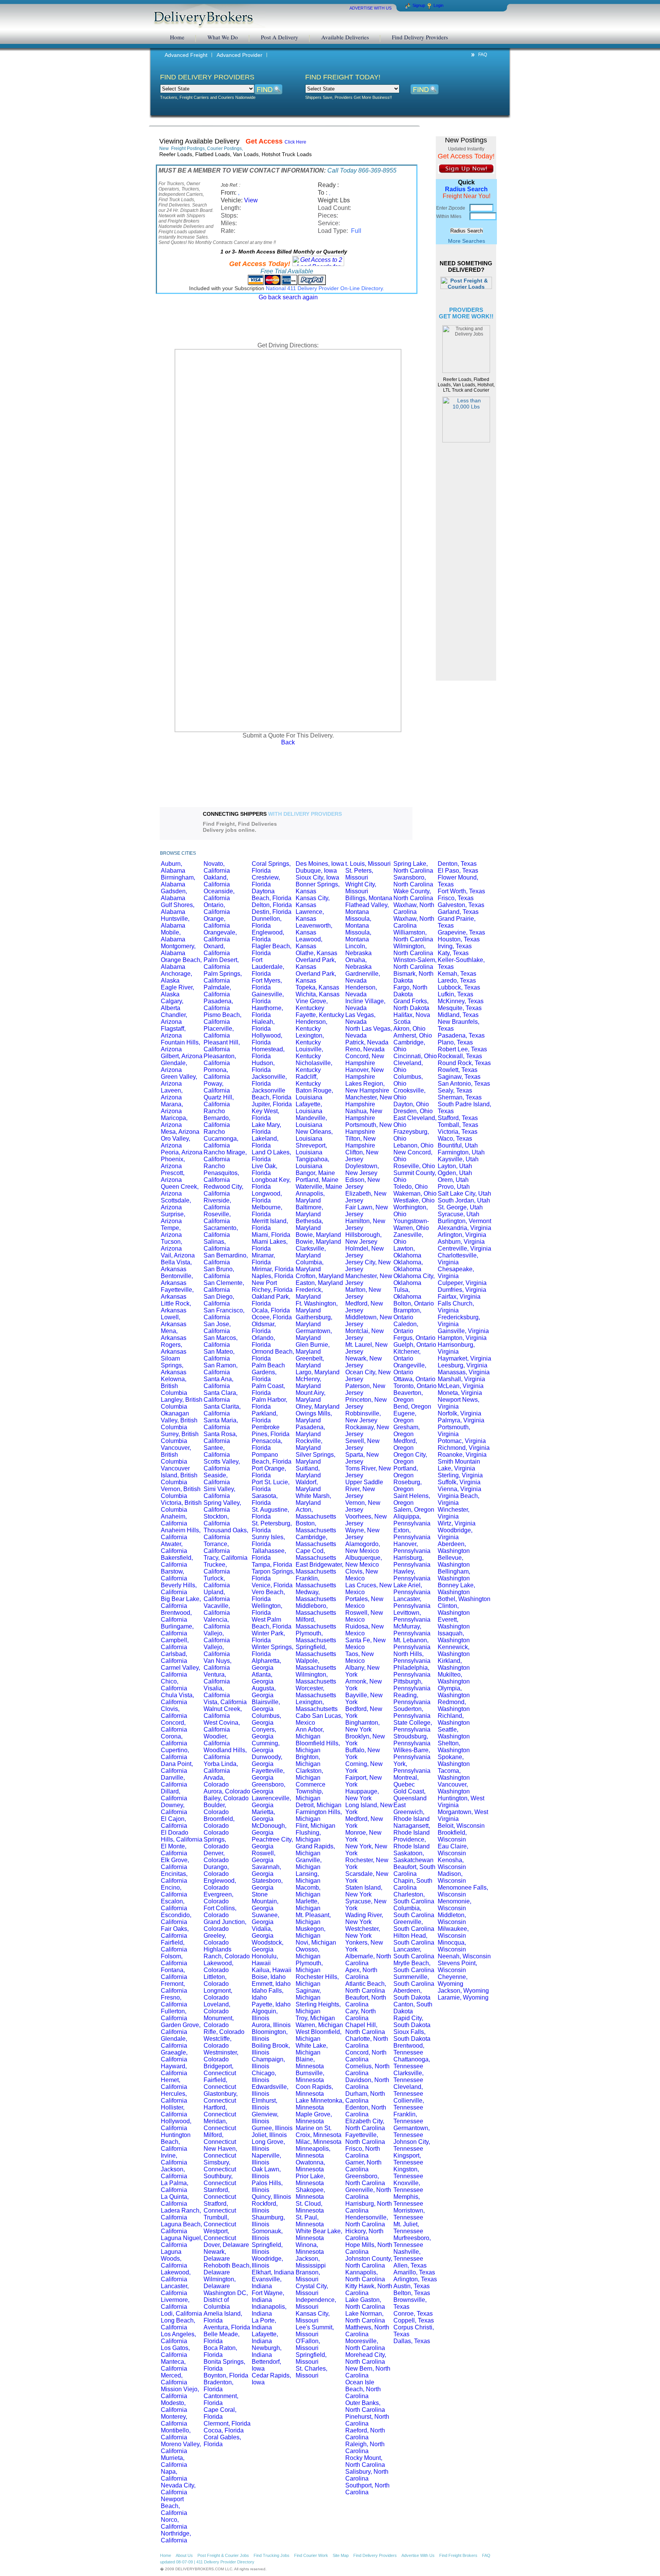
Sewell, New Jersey (362, 1444)
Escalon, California (174, 1905)
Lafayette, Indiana (265, 2338)
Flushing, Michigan (308, 1836)
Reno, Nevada (365, 1049)
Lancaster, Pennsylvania (412, 1602)
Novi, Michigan (316, 1942)
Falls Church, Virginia (456, 1307)
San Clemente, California (224, 1286)
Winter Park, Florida (268, 1637)
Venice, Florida (272, 1585)
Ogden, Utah (455, 1173)
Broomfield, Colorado (219, 1822)
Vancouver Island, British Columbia (179, 1475)
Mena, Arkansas (174, 1334)
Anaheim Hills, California (181, 1534)
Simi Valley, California (219, 1492)
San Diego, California (219, 1300)
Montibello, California (176, 2434)
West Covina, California (222, 1726)
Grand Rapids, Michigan (315, 1850)
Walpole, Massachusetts (316, 1664)
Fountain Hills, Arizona (180, 1046)
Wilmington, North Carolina (413, 950)
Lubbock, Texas (459, 987)
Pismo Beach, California (222, 1018)
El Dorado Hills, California (182, 1836)
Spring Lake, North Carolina (413, 867)
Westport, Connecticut (220, 2235)
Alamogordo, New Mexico (363, 1547)
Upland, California (217, 1595)
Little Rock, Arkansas (176, 1307)
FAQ (483, 55)
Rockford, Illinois (265, 2207)
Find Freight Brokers (458, 2555)
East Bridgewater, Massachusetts (319, 1568)
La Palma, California (175, 2186)
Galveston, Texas (461, 905)
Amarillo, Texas (414, 2272)
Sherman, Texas (460, 1097)
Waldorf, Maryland (308, 1486)
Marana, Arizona (172, 1108)
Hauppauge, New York (362, 1795)
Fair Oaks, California (175, 1932)
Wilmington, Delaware (220, 2283)
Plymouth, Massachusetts (316, 1637)
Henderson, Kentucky (311, 1025)
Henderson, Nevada (361, 991)
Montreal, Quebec (406, 1781)
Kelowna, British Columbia (174, 1386)
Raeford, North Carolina (365, 2434)
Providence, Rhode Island (412, 1843)
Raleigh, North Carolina (365, 2448)
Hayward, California (174, 2070)
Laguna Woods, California (174, 2259)
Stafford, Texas (458, 1118)
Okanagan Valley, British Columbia (179, 1420)
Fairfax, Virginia (459, 1297)
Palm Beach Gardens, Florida (268, 1372)
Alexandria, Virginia (464, 1228)
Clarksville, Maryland (311, 1252)
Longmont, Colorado (218, 1994)
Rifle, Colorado (224, 2032)
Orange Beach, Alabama (181, 963)
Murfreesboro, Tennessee (412, 2241)
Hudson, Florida (263, 1066)
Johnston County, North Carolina (369, 2262)
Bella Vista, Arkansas (176, 1266)
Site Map (341, 2555)
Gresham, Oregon (407, 1431)
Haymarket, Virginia (464, 1358)
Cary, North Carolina (361, 2015)
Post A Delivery (280, 37)
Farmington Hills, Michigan (319, 1815)
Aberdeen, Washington (454, 1547)
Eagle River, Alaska (177, 991)
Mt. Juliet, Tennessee (408, 2228)
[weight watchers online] (385, 823)
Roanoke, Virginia (462, 1455)
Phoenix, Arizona (173, 1163)
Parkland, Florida (265, 1417)
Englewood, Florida (268, 936)
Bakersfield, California (177, 1561)
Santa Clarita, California (222, 1410)
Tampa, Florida (272, 1565)
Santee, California (217, 1451)
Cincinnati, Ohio (415, 1056)
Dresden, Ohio (413, 1111)
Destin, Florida (272, 912)
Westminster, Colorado (221, 2056)
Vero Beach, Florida (268, 1595)
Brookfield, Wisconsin (452, 1836)
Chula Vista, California (177, 1699)
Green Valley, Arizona (179, 1080)
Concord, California (174, 1726)
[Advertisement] (288, 325)
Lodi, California (181, 2314)
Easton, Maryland (319, 1283)
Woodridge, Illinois (267, 2262)
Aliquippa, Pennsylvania (412, 1520)
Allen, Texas (410, 2265)
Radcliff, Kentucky (308, 1080)
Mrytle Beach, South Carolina (414, 1967)
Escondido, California (176, 1918)
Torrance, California (217, 1547)
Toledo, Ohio (411, 1187)
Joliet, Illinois (269, 2135)
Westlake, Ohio (414, 1200)
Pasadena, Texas (461, 1035)
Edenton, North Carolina (366, 2111)
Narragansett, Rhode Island (412, 1829)
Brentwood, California (176, 1616)
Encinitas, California (174, 1877)
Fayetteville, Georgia (268, 1774)
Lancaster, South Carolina (414, 1953)
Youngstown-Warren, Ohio (411, 1224)
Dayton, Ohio (411, 1104)
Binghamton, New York (362, 1726)
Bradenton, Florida (218, 2386)
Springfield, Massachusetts (316, 1650)
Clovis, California (174, 1712)
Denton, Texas (457, 864)
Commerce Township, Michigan (311, 1791)
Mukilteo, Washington (454, 1678)
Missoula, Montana (358, 922)
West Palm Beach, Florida (272, 1623)
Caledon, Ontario (406, 1328)
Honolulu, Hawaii (265, 1960)
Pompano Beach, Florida (272, 1458)
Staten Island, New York (364, 1891)
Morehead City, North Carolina (366, 2358)
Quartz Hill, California (219, 1101)
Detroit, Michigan (319, 1805)
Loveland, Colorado (217, 2008)
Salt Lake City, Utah (464, 1194)
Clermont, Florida (227, 2423)
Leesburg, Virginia (463, 1365)
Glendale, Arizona (174, 1066)
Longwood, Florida (267, 1197)
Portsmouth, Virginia (454, 1431)
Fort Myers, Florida (267, 984)
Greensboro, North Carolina (365, 2180)
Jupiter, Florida (272, 1104)
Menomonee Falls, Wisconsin (463, 1891)
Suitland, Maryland (308, 1472)
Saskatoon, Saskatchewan (413, 1857)
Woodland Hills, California (225, 1754)
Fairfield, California (174, 1946)
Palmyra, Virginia (461, 1420)
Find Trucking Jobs (272, 2555)
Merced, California (174, 2379)
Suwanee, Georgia (265, 1918)
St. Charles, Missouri (311, 2372)
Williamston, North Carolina (413, 936)
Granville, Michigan (309, 1863)
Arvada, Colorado (216, 1781)
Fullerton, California (174, 2015)
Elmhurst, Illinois (264, 2104)
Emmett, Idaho (271, 1984)
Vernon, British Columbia (181, 1492)
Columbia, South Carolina (414, 1912)
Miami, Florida (271, 1235)
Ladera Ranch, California (181, 2214)
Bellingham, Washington (454, 1575)
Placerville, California (219, 1032)
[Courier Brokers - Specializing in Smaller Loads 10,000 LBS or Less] (466, 420)
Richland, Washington (454, 1719)
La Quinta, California (175, 2200)
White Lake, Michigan (312, 2049)
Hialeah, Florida (263, 1025)
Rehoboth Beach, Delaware (227, 2269)
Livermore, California (175, 2303)
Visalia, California (217, 1692)
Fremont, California (174, 1987)
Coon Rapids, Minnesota (314, 2090)
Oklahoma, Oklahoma (408, 1266)
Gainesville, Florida (268, 998)
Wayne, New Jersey (362, 1534)
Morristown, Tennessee (409, 2214)
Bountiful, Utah (458, 1145)
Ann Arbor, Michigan (310, 1733)
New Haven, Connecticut (220, 2152)
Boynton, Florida (226, 2375)
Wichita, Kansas (318, 994)
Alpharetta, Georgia (266, 1664)
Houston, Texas (459, 939)
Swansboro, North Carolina (413, 881)
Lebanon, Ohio (413, 1145)
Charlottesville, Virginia (458, 1259)
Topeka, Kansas (317, 987)
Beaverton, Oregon (408, 1396)
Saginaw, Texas (459, 1077)
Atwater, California (174, 1547)
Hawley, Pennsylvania (412, 1575)
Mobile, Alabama (173, 936)
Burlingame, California (177, 1630)
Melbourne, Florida (267, 1211)
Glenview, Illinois (265, 2118)
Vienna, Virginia (459, 1489)
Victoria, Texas (458, 1132)
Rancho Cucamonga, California (221, 1139)
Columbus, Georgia (266, 1719)
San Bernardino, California (226, 1259)
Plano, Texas (455, 1042)
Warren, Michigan (319, 2025)
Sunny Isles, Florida (268, 1541)
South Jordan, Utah (464, 1200)
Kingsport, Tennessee (408, 2159)
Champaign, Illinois (268, 2063)
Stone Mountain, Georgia (265, 1901)
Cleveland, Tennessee (408, 2090)
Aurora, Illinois (271, 2025)
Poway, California (217, 1087)
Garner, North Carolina (363, 2166)
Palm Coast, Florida (268, 1389)
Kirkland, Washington (454, 1664)
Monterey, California (174, 2420)
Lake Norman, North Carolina (365, 2317)
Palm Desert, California (221, 963)
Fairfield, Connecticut (220, 2083)
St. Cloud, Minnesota (310, 2207)
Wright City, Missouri (361, 888)
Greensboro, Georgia (269, 1788)
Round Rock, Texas (464, 1063)
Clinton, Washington (454, 1609)
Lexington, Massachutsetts (317, 1705)
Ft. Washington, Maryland (317, 1307)
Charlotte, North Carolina (367, 2042)
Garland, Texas (458, 912)
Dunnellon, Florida (267, 922)
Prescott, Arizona (173, 1176)
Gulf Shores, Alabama (178, 908)
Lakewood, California (176, 2276)
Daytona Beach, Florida (272, 895)
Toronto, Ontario (415, 1386)
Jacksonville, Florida (269, 1080)
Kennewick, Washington (454, 1650)
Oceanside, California (219, 895)
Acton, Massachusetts (316, 1513)
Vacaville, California (217, 1609)
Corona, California (174, 1740)
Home (177, 37)
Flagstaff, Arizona (173, 1032)
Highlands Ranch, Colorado (227, 1953)
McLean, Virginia (461, 1386)
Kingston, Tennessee (408, 2173)
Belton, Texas (412, 2293)
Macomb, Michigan (308, 1891)
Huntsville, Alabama (175, 922)
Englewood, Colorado (220, 1884)
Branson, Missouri (308, 2276)
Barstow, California (174, 1575)
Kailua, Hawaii (272, 1970)
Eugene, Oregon (405, 1417)
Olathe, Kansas (316, 953)
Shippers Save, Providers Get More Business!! (349, 97)
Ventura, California (217, 1678)
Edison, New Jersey (363, 1183)
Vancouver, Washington (454, 1788)
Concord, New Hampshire (365, 1060)
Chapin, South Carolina (413, 1884)
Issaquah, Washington (454, 1637)
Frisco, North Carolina (363, 2152)
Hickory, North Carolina (364, 2235)
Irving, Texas (455, 946)
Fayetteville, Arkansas (177, 1293)
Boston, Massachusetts (316, 1527)
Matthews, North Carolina (367, 2331)
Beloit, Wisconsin (461, 1826)
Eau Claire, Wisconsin (453, 1850)
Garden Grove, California (181, 2028)
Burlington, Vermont (464, 1221)
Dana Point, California (177, 1767)
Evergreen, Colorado (218, 1898)
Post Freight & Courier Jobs (223, 2555)
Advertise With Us (418, 2555)
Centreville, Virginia (464, 1248)
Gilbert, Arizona (182, 1056)
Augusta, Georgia (264, 1692)
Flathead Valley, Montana (367, 908)
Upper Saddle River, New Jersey (364, 1489)
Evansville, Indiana (267, 2283)
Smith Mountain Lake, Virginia (459, 1465)
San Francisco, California (224, 1314)
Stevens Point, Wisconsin (457, 1967)
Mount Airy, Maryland (311, 1396)
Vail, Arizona (178, 1255)
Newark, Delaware (217, 2255)
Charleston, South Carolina (414, 1898)
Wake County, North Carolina (413, 895)
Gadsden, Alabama (174, 895)
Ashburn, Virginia (461, 1242)
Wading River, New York (364, 1918)
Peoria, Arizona (182, 1152)
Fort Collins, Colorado (220, 1912)
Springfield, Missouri (311, 2358)
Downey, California (174, 1809)
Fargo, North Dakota (410, 991)
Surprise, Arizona (173, 1218)
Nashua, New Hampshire (364, 1114)
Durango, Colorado (216, 1870)
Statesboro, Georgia (267, 1884)
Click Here (295, 142)
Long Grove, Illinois (268, 2145)
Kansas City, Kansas (313, 901)
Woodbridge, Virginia (455, 1534)
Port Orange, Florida (269, 1472)
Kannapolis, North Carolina (365, 2276)
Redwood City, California (223, 1190)
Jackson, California (174, 2173)
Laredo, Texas (457, 981)
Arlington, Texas (415, 2279)
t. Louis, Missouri (368, 864)
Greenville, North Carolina (368, 2193)
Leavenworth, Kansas (314, 929)
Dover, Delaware (226, 2245)
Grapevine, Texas (461, 932)
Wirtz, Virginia (457, 1523)
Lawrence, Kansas (310, 915)
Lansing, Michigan (308, 1877)
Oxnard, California (217, 950)
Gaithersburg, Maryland (314, 1321)
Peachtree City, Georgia (272, 1843)
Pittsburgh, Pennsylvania (412, 1685)
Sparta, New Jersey (362, 1458)
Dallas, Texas (412, 2341)
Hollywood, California (176, 2125)
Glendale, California (174, 2042)
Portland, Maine (317, 1180)
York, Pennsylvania (412, 1767)
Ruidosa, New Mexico (365, 1630)
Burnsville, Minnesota (310, 2076)
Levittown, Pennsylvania (412, 1616)
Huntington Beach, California (176, 2142)
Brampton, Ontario (407, 1314)
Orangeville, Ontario (410, 1369)
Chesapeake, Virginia (456, 1273)
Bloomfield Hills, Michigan (318, 1747)
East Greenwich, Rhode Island (412, 1812)
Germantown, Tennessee (412, 2131)
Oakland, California (217, 881)
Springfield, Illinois (267, 2248)
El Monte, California (174, 1850)
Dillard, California (174, 1795)
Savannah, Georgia (266, 1870)
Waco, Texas (455, 1139)
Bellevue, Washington (454, 1561)
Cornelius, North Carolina (367, 2070)
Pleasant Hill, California (222, 1046)
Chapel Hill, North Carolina (365, 2028)
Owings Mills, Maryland (314, 1417)
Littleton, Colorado (216, 1980)
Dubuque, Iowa (316, 871)
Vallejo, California (217, 1637)
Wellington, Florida (267, 1609)
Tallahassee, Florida (269, 1554)
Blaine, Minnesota (310, 2063)
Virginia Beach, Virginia (459, 1499)
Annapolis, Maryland (310, 1197)
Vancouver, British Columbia (176, 1455)
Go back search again (288, 297)
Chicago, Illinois (264, 2076)
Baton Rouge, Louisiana (314, 1094)
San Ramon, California (221, 1369)
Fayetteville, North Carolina (365, 2138)
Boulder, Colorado (216, 1809)
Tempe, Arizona (171, 1231)
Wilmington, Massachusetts (316, 1678)
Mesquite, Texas (460, 1008)
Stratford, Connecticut (220, 2207)
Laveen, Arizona (172, 1094)
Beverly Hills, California (179, 1589)
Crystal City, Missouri (312, 2290)
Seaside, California (217, 1479)
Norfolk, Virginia (459, 1413)
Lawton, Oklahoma (407, 1252)
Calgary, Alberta (172, 1005)
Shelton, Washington (454, 1747)
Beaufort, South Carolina (414, 1870)
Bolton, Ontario (414, 1303)
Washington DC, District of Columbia (226, 2300)
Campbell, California (175, 1644)
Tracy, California (226, 1558)
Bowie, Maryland (318, 1235)
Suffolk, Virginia (459, 1482)
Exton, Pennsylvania (412, 1534)
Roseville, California (217, 1218)
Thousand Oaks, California (226, 1534)
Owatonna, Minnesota (310, 2166)
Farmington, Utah (461, 1152)
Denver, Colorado (216, 1857)
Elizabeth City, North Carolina (365, 2125)
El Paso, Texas (458, 871)
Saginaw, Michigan (308, 1994)
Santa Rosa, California (220, 1437)
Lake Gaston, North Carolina (365, 2303)
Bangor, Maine (315, 1173)
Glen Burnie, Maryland (313, 1348)
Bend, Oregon (412, 1407)
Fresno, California (174, 2001)
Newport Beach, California (174, 2506)
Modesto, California (174, 2406)
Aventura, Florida (227, 2327)
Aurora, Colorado (227, 1791)
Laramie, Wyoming (463, 1997)
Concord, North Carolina (366, 2056)
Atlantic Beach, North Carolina (366, 1987)
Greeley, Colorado (216, 1939)
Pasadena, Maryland (310, 1431)
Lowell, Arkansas (174, 1321)
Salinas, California (217, 1245)
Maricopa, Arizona (174, 1121)
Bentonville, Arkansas (177, 1279)
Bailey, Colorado (226, 1798)
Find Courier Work (311, 2555)
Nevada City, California (178, 2489)
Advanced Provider (239, 55)
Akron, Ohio (409, 1029)
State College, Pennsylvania (413, 1726)
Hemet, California (174, 2083)
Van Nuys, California (218, 1664)
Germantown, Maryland (314, 1334)
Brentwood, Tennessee (409, 2049)
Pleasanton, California (220, 1060)
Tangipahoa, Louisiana (312, 1163)
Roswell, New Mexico (364, 1616)
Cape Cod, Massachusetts (316, 1554)
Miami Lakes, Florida (270, 1245)
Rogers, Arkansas (174, 1348)
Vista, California (225, 1702)
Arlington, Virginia (462, 1235)
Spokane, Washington (454, 1760)
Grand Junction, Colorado (225, 1925)
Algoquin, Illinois (265, 2015)
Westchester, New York (363, 1932)
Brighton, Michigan (308, 1760)
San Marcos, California (221, 1341)
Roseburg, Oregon (408, 1486)
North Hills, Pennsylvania (412, 1657)
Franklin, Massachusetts (316, 1582)
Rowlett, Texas (458, 1070)
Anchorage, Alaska (176, 977)
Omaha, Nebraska (358, 963)
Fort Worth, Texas (461, 891)
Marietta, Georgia (263, 1815)
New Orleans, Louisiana (314, 1135)
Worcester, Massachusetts (316, 1692)
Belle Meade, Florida (222, 2338)
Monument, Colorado (219, 2022)
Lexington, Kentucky (310, 1039)
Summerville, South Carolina (414, 1980)
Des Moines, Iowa (320, 864)
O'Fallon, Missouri (308, 2344)
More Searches (467, 241)
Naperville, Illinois (266, 2159)
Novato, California (217, 867)
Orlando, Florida (263, 1341)
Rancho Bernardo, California (217, 1118)
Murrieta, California (174, 2461)
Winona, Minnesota (310, 2248)
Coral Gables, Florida (222, 2441)
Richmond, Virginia (464, 1448)
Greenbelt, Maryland (310, 1362)
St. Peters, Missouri (359, 874)
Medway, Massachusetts (316, 1595)
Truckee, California (217, 1568)
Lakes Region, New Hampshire (367, 1087)
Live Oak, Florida (264, 1169)
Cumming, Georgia (266, 1747)
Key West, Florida (265, 1114)
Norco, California (174, 2523)
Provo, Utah (454, 1187)
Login (438, 5)
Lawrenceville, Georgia (271, 1802)
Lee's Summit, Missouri (315, 2331)
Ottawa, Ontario (414, 1379)
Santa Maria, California (221, 1424)
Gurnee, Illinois (272, 2128)
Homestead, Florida (268, 1053)
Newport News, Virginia (459, 1403)
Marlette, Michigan (308, 1905)
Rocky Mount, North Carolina (365, 2461)
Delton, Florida (272, 905)
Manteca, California (174, 2365)
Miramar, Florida (263, 1259)
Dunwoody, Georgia (267, 1760)
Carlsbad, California (174, 1657)
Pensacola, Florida (267, 1444)
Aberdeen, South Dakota (412, 1994)
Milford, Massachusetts (316, 1623)
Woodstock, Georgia (268, 1946)
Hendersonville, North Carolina (367, 2221)
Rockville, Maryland (309, 1444)
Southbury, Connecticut (220, 2180)
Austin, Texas (412, 2286)
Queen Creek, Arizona (180, 1190)
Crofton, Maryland (320, 1276)
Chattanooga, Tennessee (412, 2063)
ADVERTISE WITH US (370, 8)
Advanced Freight (186, 55)
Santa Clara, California (221, 1396)
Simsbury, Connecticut (220, 2166)
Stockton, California (217, 1520)
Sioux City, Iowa (317, 877)
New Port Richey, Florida (272, 1286)
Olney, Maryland (318, 1407)
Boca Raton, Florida (220, 2351)
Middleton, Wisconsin (452, 1918)
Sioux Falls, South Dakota (412, 2035)
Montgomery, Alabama (178, 950)
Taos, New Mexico (360, 1657)
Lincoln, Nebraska (358, 950)
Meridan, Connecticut (220, 2125)
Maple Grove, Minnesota (314, 2118)
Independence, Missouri (316, 2303)
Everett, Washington (454, 1623)
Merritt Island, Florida (270, 1224)
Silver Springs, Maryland (315, 1458)
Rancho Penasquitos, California (221, 1173)
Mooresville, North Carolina (365, 2344)
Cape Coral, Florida (220, 2413)
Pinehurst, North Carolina (367, 2420)
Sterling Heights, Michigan (318, 2008)
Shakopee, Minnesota (310, 2193)
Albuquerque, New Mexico (364, 1561)
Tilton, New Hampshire (361, 1142)
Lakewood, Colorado (218, 1967)
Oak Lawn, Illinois (266, 2173)
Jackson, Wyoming (463, 1991)
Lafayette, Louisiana (309, 1108)
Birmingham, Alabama (178, 881)
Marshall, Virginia (461, 1379)
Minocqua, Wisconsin (452, 1946)
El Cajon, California (174, 1822)
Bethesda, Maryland (309, 1224)
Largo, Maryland (318, 1372)
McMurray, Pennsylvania (412, 1630)
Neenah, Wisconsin (464, 1956)
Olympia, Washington (454, 1692)
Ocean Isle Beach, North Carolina (363, 2389)
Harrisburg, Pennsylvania (412, 1561)
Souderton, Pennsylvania (412, 1712)
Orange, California (217, 922)
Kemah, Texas (457, 974)
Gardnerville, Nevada (363, 977)
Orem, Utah (453, 1180)
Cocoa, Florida (224, 2430)
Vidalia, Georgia (263, 1932)
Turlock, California (217, 1582)
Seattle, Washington (454, 1733)
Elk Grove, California (175, 1863)
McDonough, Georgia (269, 1829)
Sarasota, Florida (265, 1499)
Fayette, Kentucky (320, 1015)
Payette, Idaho (271, 2004)
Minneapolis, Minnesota (313, 2152)
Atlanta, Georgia (263, 1678)
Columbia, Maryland (310, 1266)
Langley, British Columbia (182, 1403)
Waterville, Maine (319, 1187)
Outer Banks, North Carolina (365, 2406)
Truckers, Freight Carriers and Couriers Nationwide (208, 97)
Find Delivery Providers (420, 37)
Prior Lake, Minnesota (310, 2180)
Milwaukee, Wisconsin (453, 1932)
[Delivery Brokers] (210, 16)
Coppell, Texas (414, 2320)
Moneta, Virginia (460, 1393)
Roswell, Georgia (264, 1857)
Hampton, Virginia (462, 1338)
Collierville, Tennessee (409, 2104)
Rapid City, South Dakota (412, 2022)
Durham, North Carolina (365, 2097)
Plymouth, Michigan (309, 1967)
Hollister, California (174, 2111)
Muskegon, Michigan (311, 1932)
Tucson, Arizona (171, 1245)
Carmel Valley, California (180, 1671)
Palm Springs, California (223, 977)
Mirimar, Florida (273, 1269)
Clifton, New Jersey (362, 1156)
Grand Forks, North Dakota (411, 1005)
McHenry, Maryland (308, 1382)
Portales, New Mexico (364, 1602)
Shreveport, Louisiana (311, 1149)
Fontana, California (174, 1973)
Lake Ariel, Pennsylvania (412, 1589)
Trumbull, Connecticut (220, 2221)
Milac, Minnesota (319, 2142)
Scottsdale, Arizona (176, 1204)
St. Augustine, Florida (270, 1513)
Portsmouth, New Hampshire (369, 1128)
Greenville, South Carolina (414, 1925)
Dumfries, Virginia (462, 1290)
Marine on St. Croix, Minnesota (319, 2131)
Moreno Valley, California (181, 2448)
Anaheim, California (174, 1520)
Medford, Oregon (405, 1444)
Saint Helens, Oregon (412, 1499)
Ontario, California (217, 908)
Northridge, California (176, 2537)
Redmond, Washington (454, 1705)
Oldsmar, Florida (264, 1328)
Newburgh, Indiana (267, 2351)
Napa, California (174, 2475)
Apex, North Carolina (361, 1973)
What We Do (223, 37)
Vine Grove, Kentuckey (312, 1005)
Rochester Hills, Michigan (317, 1980)
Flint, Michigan (315, 1826)
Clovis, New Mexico (362, 1575)
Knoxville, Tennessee (408, 2186)
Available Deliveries (345, 37)
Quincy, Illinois (271, 2197)
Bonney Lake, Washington (456, 1589)
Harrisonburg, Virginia (456, 1348)
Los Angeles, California (178, 2338)
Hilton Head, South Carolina (414, 1939)
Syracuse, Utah (459, 1214)
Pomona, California (217, 1073)
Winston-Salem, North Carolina (415, 963)
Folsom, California (174, 1960)
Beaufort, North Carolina (366, 2001)
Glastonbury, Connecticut (221, 2097)
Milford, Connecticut (220, 2138)
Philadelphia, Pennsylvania (412, 1671)
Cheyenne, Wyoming (453, 1980)
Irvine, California (174, 2159)
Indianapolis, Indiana (269, 2310)
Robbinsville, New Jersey (363, 1417)
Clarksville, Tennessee (408, 2076)
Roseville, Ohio (414, 1166)
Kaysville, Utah (458, 1159)
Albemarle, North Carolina (368, 1960)
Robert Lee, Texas (462, 1049)
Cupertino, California (175, 1754)
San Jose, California (217, 1328)
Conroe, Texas (413, 2314)
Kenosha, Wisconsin (452, 1863)
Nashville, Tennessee (408, 2255)
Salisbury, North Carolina (367, 2475)
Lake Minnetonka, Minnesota (320, 2104)
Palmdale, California (217, 991)
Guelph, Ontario (415, 1345)
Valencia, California (217, 1623)
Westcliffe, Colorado (218, 2042)
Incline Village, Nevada (365, 1005)
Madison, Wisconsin (452, 1877)
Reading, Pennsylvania (412, 1699)
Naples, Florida (273, 1276)
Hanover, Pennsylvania (412, 1547)
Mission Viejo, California (180, 2393)
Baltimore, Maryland (309, 1211)
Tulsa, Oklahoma (407, 1293)
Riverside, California (217, 1204)
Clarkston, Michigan (309, 1774)
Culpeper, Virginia (462, 1283)
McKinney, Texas (461, 1001)
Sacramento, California (221, 1231)
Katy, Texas (453, 953)
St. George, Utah (460, 1207)
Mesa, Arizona (180, 1132)
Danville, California (174, 1781)
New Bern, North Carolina (368, 2372)
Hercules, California (174, 2097)
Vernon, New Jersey (363, 1506)
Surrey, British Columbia (180, 1437)
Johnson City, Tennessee (412, 2145)
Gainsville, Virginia (463, 1331)
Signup (419, 5)
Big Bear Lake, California (181, 1602)
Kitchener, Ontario (407, 1355)
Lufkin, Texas (455, 994)
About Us (184, 2555)
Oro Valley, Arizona (176, 1142)
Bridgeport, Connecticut (220, 2070)
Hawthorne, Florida (267, 1011)
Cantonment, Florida (221, 2399)
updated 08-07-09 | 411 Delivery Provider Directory (207, 2562)
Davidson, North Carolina (367, 2083)
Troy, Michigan (315, 2018)
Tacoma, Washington (454, 1774)
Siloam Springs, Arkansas (174, 1365)
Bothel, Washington (464, 1599)
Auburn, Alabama (173, 867)
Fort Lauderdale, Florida (268, 967)
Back (288, 742)
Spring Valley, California (222, 1506)
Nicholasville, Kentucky (314, 1066)
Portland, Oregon (406, 1472)
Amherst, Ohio (413, 1035)
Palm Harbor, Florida (269, 1403)
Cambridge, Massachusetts (316, 1541)
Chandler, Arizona (174, 1018)
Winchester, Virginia (454, 1513)
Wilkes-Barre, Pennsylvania (412, 1754)
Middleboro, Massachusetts (316, 1609)
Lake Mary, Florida (266, 1128)
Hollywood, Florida (267, 1039)
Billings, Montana (369, 898)
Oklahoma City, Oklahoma (414, 1279)
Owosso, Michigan (308, 1953)
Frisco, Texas (456, 898)
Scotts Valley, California (222, 1465)
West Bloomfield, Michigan (319, 2035)
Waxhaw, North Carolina (414, 908)
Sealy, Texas (455, 1090)
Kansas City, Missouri (313, 2317)
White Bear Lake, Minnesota (319, 2235)
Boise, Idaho (269, 1977)
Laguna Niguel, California (182, 2241)
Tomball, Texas (458, 1125)
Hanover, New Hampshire (365, 1073)
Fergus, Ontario (414, 1338)
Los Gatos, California (175, 2351)
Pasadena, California (218, 1005)
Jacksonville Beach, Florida (272, 1094)
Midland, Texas (458, 1015)
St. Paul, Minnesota (310, 2221)
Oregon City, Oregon (410, 1458)
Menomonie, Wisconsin (455, 1905)
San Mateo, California (219, 1355)
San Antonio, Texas (464, 1084)
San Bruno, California (219, 1273)
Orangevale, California (220, 936)
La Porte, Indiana (264, 2324)
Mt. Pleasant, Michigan (313, 1918)
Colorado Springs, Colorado (216, 1839)
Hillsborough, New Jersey (363, 1238)
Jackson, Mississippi (311, 2262)
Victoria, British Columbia (181, 1506)
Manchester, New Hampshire (369, 1101)
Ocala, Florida (271, 1310)
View (251, 200)
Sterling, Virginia (460, 1475)
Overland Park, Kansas (316, 963)
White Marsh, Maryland (313, 1499)
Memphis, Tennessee (408, 2200)
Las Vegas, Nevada (360, 1018)
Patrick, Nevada (367, 1042)
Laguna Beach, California (181, 2228)
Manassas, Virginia (464, 1372)
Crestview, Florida (266, 881)
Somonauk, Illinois (267, 2235)
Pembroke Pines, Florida (271, 1431)
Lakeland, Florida (265, 1142)
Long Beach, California (178, 2324)
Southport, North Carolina (367, 2489)
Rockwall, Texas (460, 1056)
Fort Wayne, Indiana (268, 2296)
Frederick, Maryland (309, 1293)
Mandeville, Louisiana (311, 1121)
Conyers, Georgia (264, 1733)
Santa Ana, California (218, 1382)
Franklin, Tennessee (408, 2118)
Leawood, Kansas (309, 943)
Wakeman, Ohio (415, 1194)
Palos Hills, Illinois (267, 2186)
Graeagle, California (174, 2056)
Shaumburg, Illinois (268, 2221)
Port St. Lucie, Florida (271, 1486)
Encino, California (174, 1891)
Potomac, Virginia (462, 1441)
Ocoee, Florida (272, 1317)
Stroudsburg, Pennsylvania (412, 1740)
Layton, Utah (455, 1166)
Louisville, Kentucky (309, 1053)
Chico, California (174, 1685)
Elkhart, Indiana (273, 2272)
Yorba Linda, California (221, 1767)
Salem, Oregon (414, 1510)
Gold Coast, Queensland (410, 1795)
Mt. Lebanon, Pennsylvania (412, 1644)
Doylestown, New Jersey (362, 1169)
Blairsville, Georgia (266, 1705)
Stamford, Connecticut (220, 2193)
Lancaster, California (175, 2290)
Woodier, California (217, 1740)
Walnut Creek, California (223, 1712)
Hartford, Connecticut (220, 2111)
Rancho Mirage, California (225, 1156)
